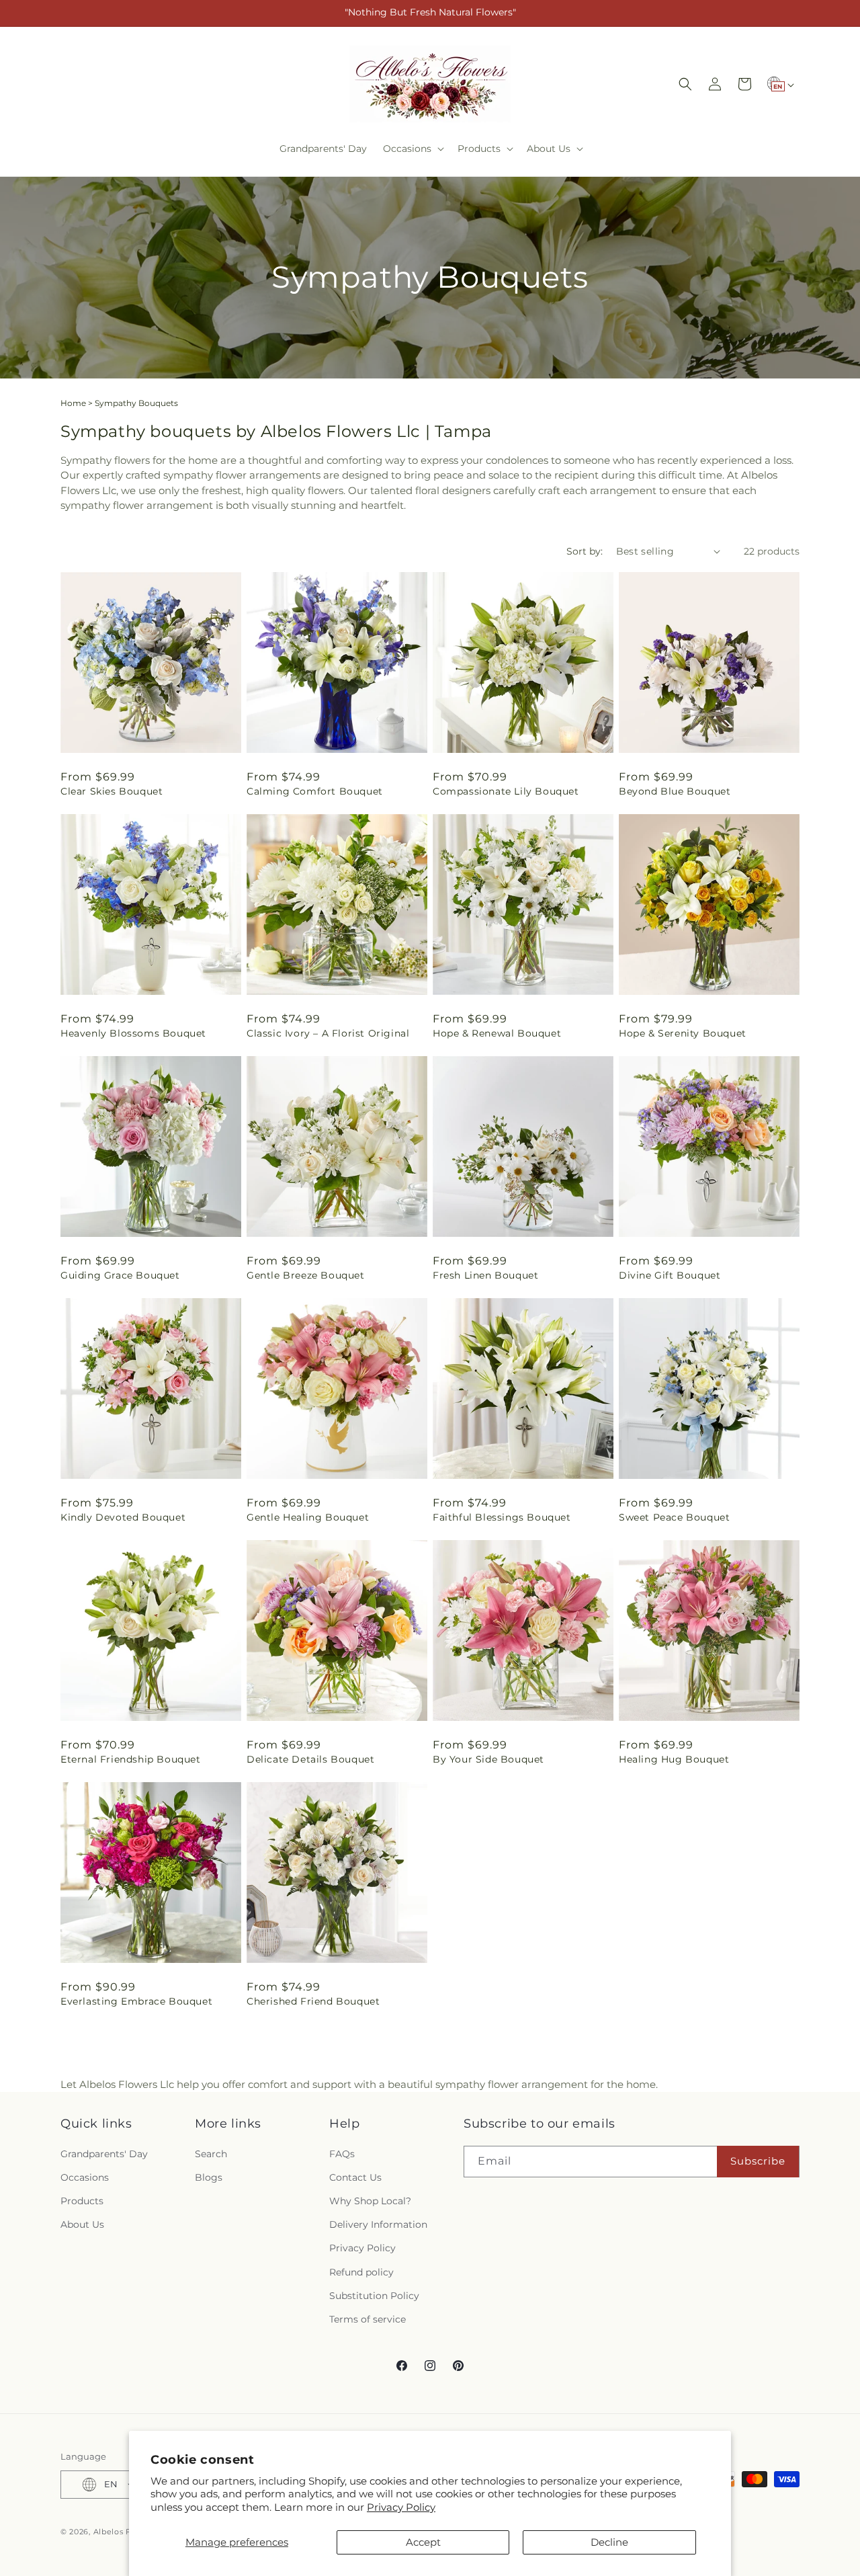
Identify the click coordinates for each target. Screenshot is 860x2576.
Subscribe (758, 2161)
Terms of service (368, 2319)
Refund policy (361, 2271)
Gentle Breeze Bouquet (306, 1275)
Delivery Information (378, 2224)
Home (73, 403)
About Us (82, 2224)
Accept (423, 2542)
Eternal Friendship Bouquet (131, 1759)
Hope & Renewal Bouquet (497, 1033)
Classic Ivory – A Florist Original (328, 1033)
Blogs (209, 2177)
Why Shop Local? (370, 2201)
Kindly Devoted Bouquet (123, 1517)
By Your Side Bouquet (488, 1759)
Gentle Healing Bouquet (308, 1517)
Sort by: (585, 551)
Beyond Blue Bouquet (675, 791)
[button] (412, 149)
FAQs (342, 2154)
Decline (609, 2542)
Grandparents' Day (104, 2154)
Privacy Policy (401, 2507)
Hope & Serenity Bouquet (683, 1033)
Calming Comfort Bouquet (315, 791)
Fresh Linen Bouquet (485, 1275)
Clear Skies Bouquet (112, 791)
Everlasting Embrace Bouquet (136, 2001)
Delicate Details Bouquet (310, 1759)
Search (211, 2154)
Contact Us (355, 2177)
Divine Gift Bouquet (670, 1275)
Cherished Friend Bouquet (313, 2001)
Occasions (85, 2177)
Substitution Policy (374, 2296)
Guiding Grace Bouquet (120, 1275)
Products (82, 2201)
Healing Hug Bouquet (674, 1759)
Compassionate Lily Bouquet (506, 791)
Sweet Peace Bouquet (674, 1517)
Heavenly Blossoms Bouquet (133, 1033)
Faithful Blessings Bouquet (502, 1517)
